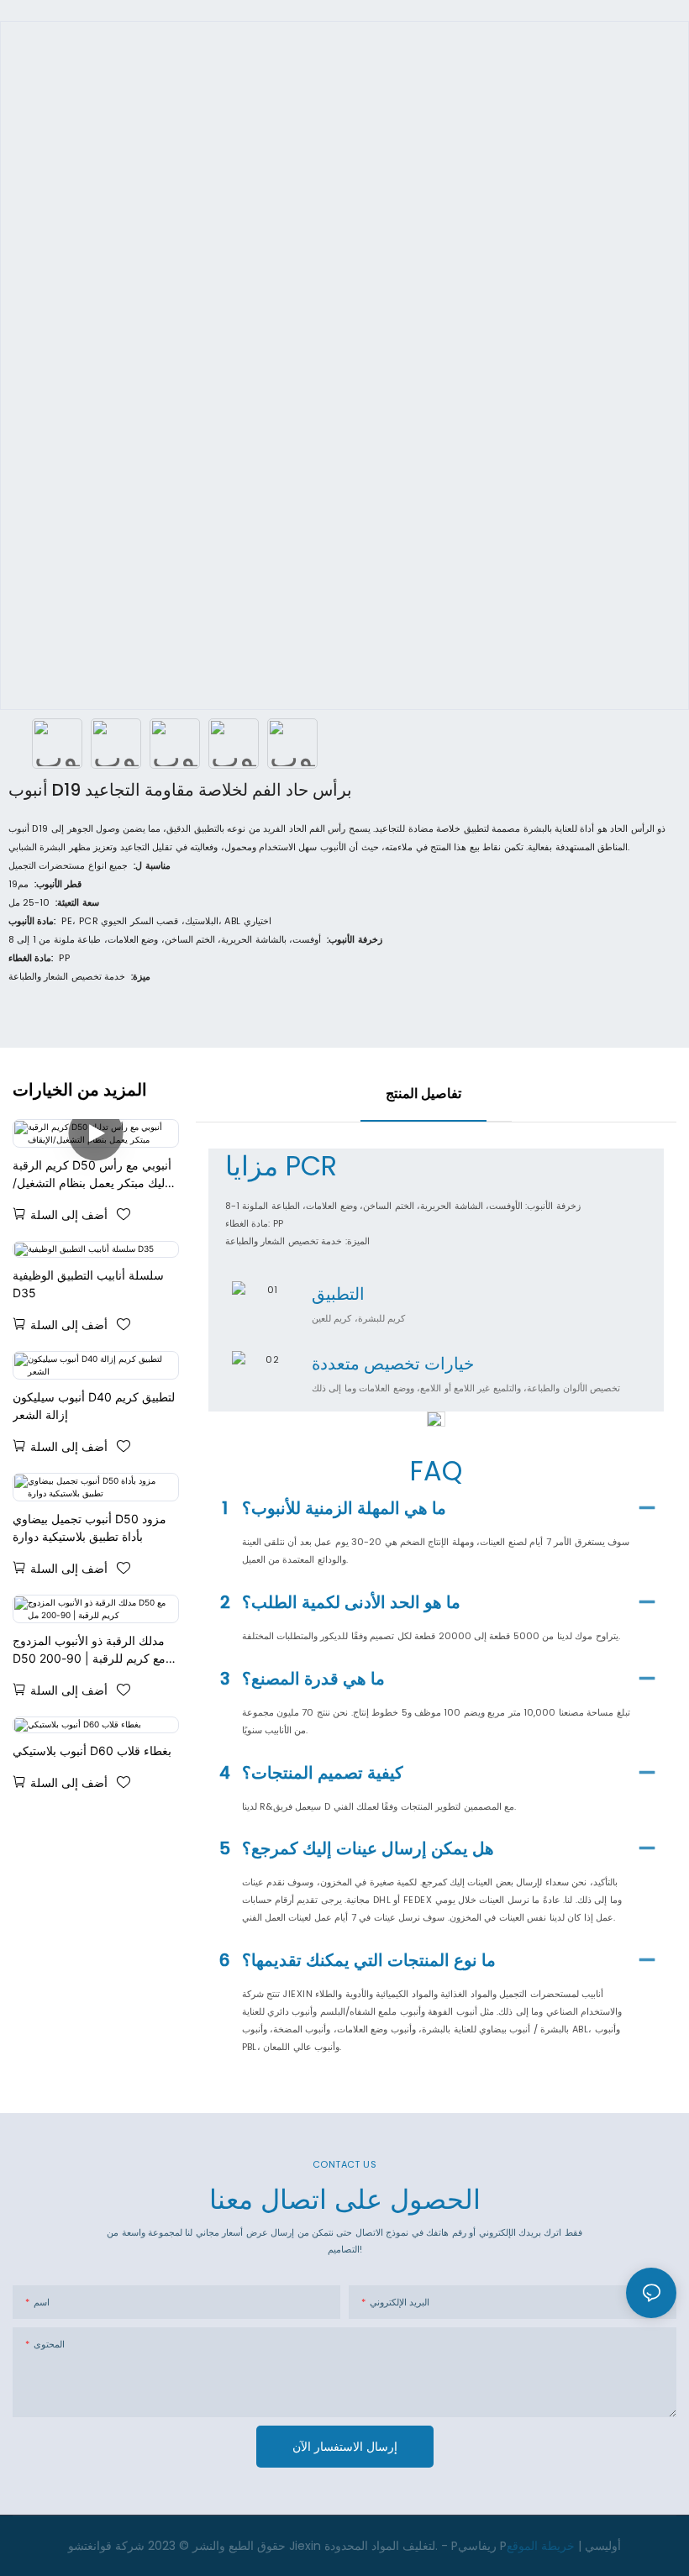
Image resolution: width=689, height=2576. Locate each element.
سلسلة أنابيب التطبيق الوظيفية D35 (88, 1284)
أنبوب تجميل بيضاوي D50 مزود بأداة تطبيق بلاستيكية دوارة (89, 1527)
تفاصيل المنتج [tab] (423, 1093)
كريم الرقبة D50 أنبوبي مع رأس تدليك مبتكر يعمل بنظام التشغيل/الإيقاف (93, 1175)
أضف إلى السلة (69, 1214)
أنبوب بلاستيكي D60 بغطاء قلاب (92, 1751)
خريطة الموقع (541, 2546)
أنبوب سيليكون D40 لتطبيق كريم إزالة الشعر (94, 1406)
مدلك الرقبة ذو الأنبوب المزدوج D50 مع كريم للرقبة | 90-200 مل (89, 1650)
